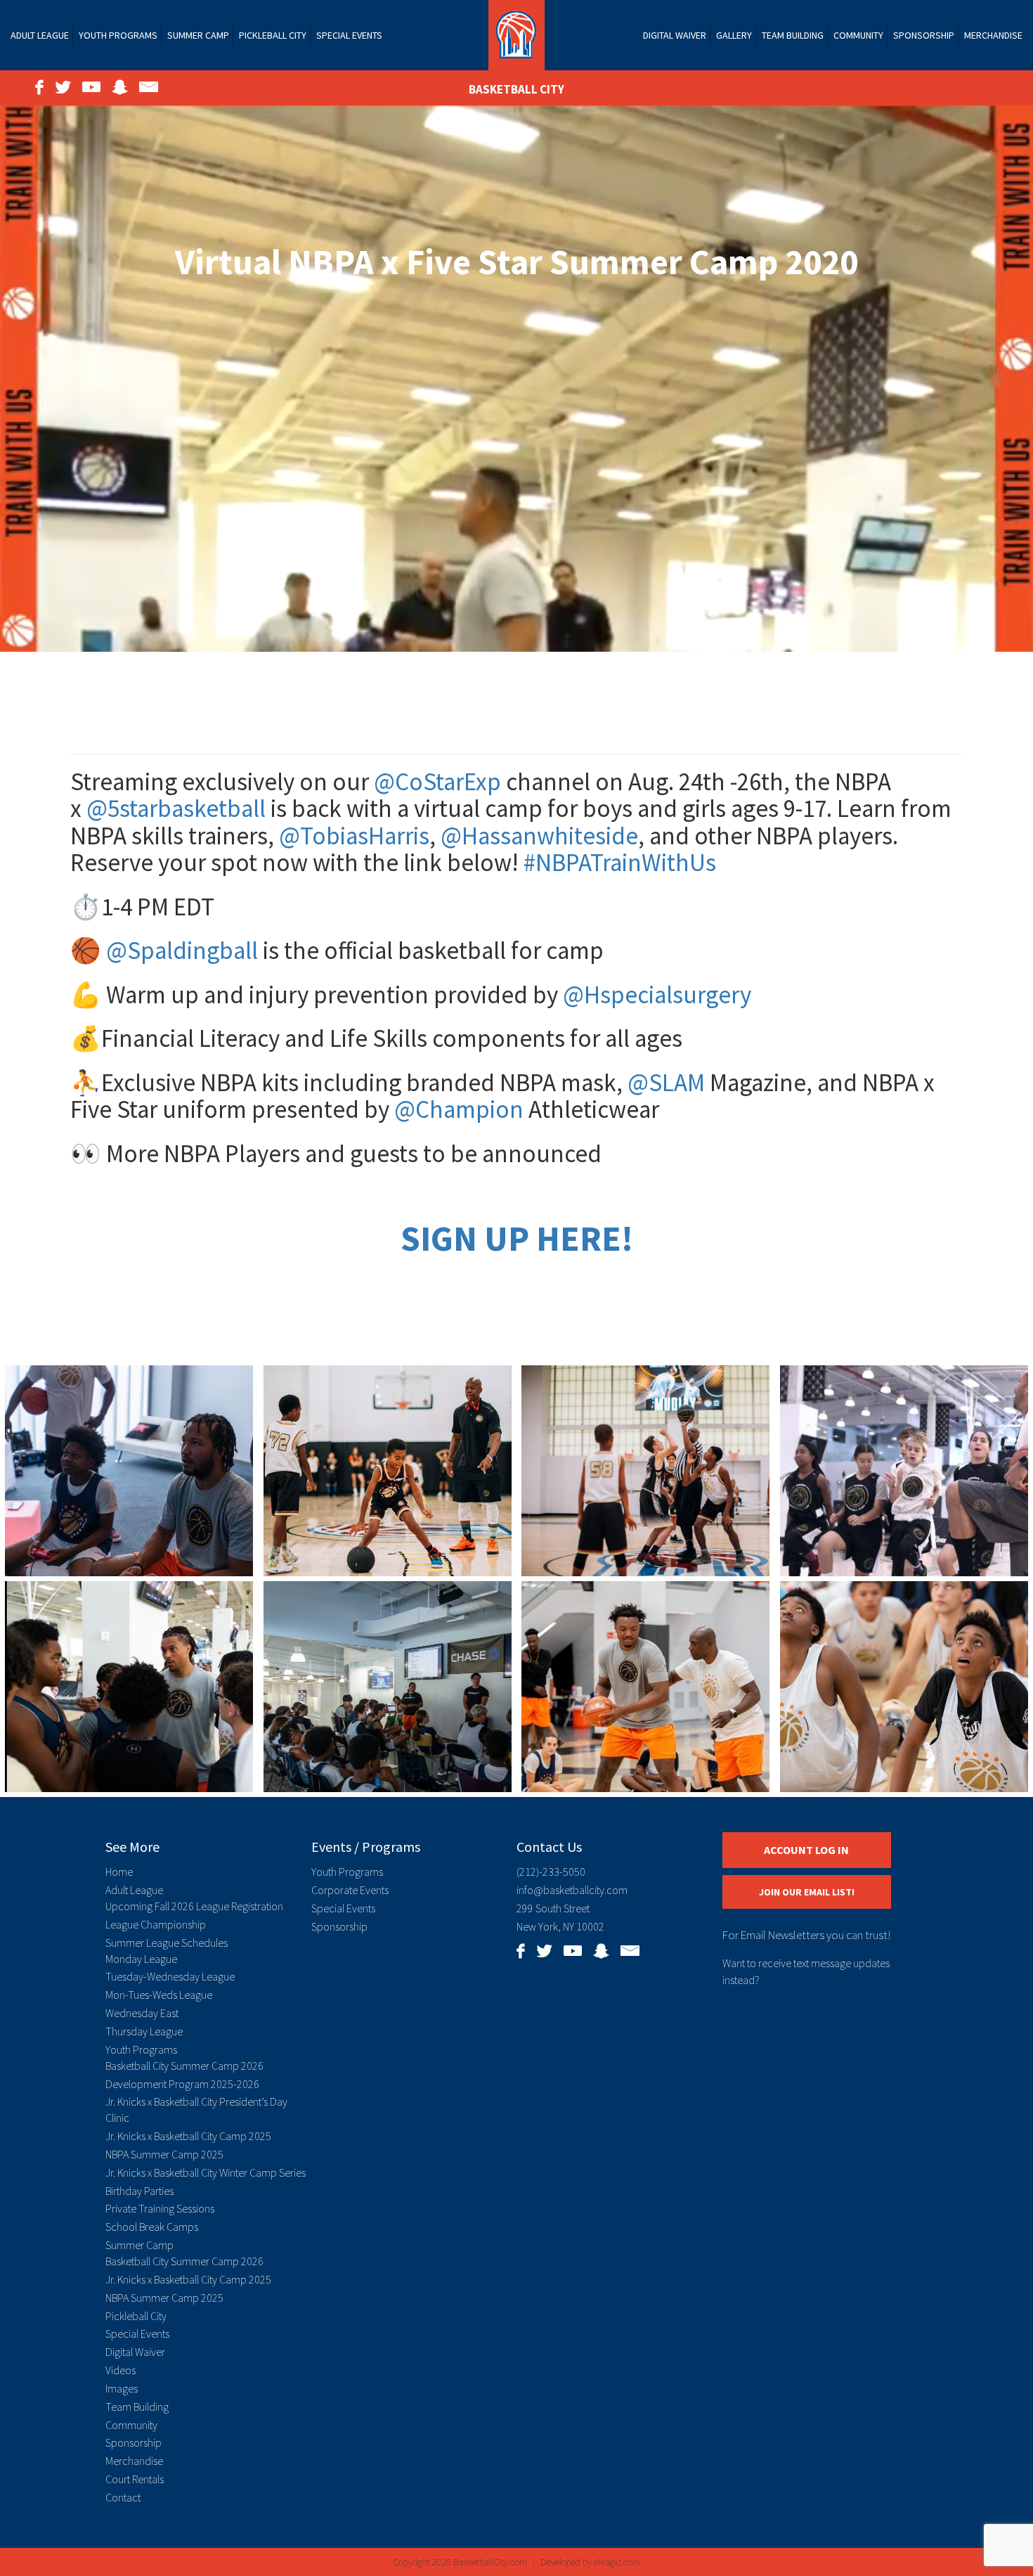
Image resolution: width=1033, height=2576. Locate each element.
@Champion (459, 1109)
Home (119, 1872)
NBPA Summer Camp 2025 (164, 2154)
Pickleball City (273, 35)
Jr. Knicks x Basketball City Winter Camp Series (206, 2172)
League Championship (156, 1924)
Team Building (793, 35)
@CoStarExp (437, 782)
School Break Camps (152, 2227)
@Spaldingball (182, 951)
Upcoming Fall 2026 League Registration (194, 1906)
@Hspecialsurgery (657, 995)
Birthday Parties (139, 2191)
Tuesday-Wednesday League (170, 1976)
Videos (121, 2370)
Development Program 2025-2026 (182, 2084)
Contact (123, 2497)
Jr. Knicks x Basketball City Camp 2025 (188, 2136)
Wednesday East (142, 2013)
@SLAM (666, 1083)
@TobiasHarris (354, 836)
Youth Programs (118, 35)
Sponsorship (924, 35)
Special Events (349, 35)
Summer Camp (198, 35)
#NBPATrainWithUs (620, 863)
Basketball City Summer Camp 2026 (184, 2066)
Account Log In (806, 1850)
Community (858, 35)
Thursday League (144, 2031)
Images (122, 2388)
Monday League (141, 1959)
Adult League (40, 35)
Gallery (734, 35)
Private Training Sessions (160, 2208)
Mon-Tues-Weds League (159, 1995)
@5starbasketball (176, 809)
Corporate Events (350, 1890)
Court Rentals (135, 2479)
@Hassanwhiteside (539, 836)
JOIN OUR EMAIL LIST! (807, 1892)
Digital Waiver (675, 35)
